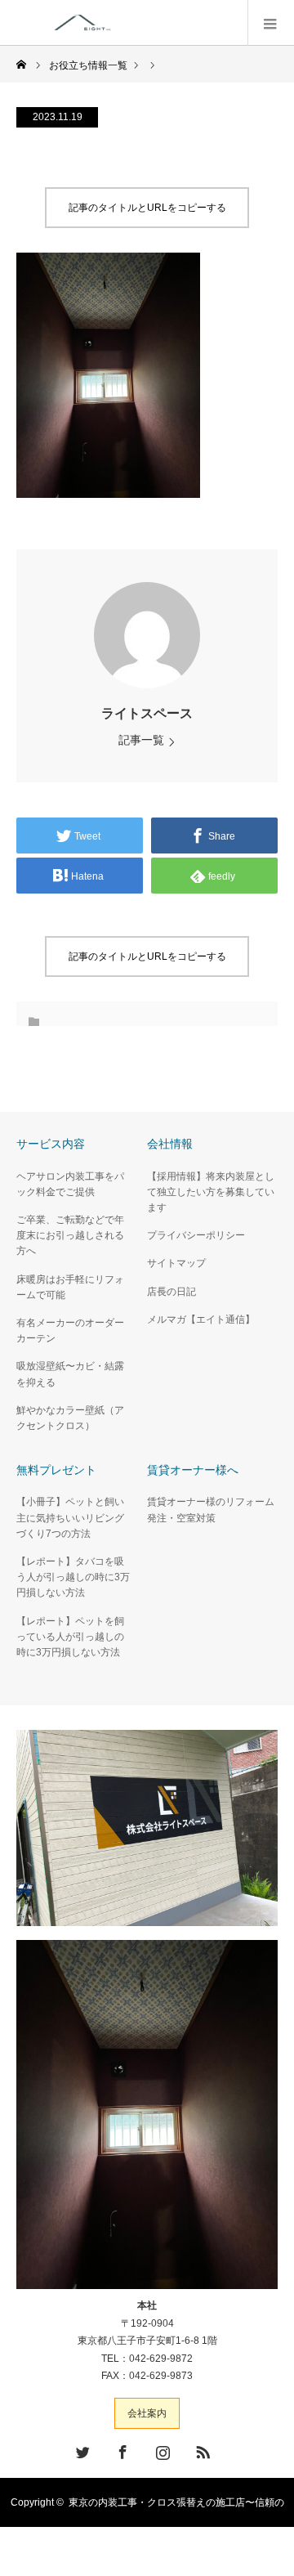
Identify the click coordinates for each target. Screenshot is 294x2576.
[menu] (271, 23)
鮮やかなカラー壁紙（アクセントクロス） (70, 1418)
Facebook (121, 2449)
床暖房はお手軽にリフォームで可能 (70, 1287)
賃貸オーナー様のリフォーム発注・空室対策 (211, 1510)
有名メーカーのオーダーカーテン (70, 1331)
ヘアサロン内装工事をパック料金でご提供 (70, 1184)
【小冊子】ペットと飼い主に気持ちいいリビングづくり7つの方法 (70, 1517)
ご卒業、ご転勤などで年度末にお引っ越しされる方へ (70, 1235)
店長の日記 (171, 1292)
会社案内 (147, 2413)
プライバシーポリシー (196, 1235)
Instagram (161, 2449)
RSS (201, 2449)
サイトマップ (176, 1263)
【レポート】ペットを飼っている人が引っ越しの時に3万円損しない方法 (70, 1637)
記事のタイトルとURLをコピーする (147, 208)
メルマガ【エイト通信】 (201, 1319)
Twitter (81, 2449)
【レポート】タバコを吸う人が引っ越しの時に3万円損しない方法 (73, 1577)
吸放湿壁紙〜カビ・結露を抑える (70, 1374)
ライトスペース (147, 713)
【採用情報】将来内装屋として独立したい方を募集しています (211, 1192)
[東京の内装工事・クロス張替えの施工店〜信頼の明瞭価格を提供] (153, 22)
